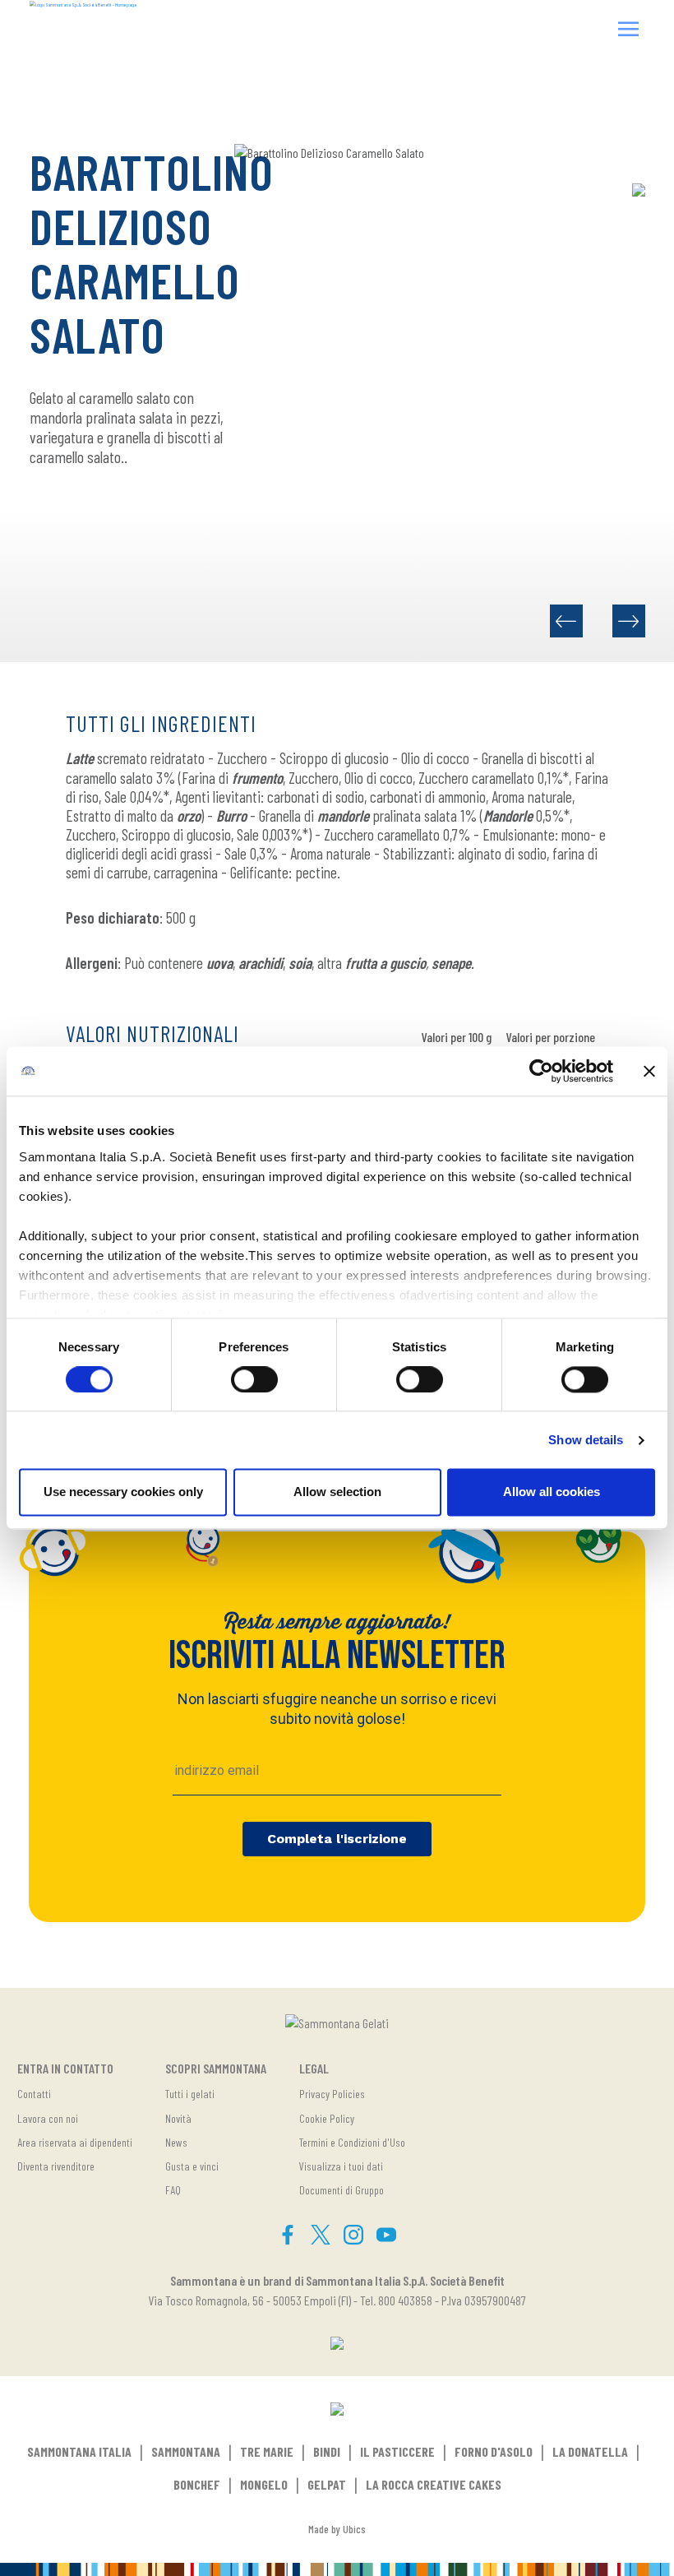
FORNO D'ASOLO (494, 2451)
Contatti (34, 2094)
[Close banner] (649, 1071)
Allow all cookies (552, 1492)
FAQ (173, 2190)
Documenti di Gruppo (342, 2190)
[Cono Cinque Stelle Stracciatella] (566, 621)
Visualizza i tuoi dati (341, 2166)
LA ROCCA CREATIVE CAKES (434, 2484)
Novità (178, 2118)
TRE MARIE (267, 2451)
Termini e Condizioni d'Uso (352, 2142)
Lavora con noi (48, 2118)
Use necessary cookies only (123, 1492)
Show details (586, 1440)
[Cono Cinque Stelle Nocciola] (629, 621)
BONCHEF (197, 2484)
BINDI (327, 2451)
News (176, 2142)
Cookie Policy (327, 2118)
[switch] (254, 1379)
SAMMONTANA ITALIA (79, 2451)
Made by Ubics (337, 2529)
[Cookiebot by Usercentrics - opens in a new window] (541, 1071)
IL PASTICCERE (397, 2451)
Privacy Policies (332, 2094)
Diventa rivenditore (56, 2166)
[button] (629, 31)
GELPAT (327, 2484)
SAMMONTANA (186, 2451)
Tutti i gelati (190, 2094)
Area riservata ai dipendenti (75, 2142)
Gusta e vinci (192, 2166)
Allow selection (337, 1492)
